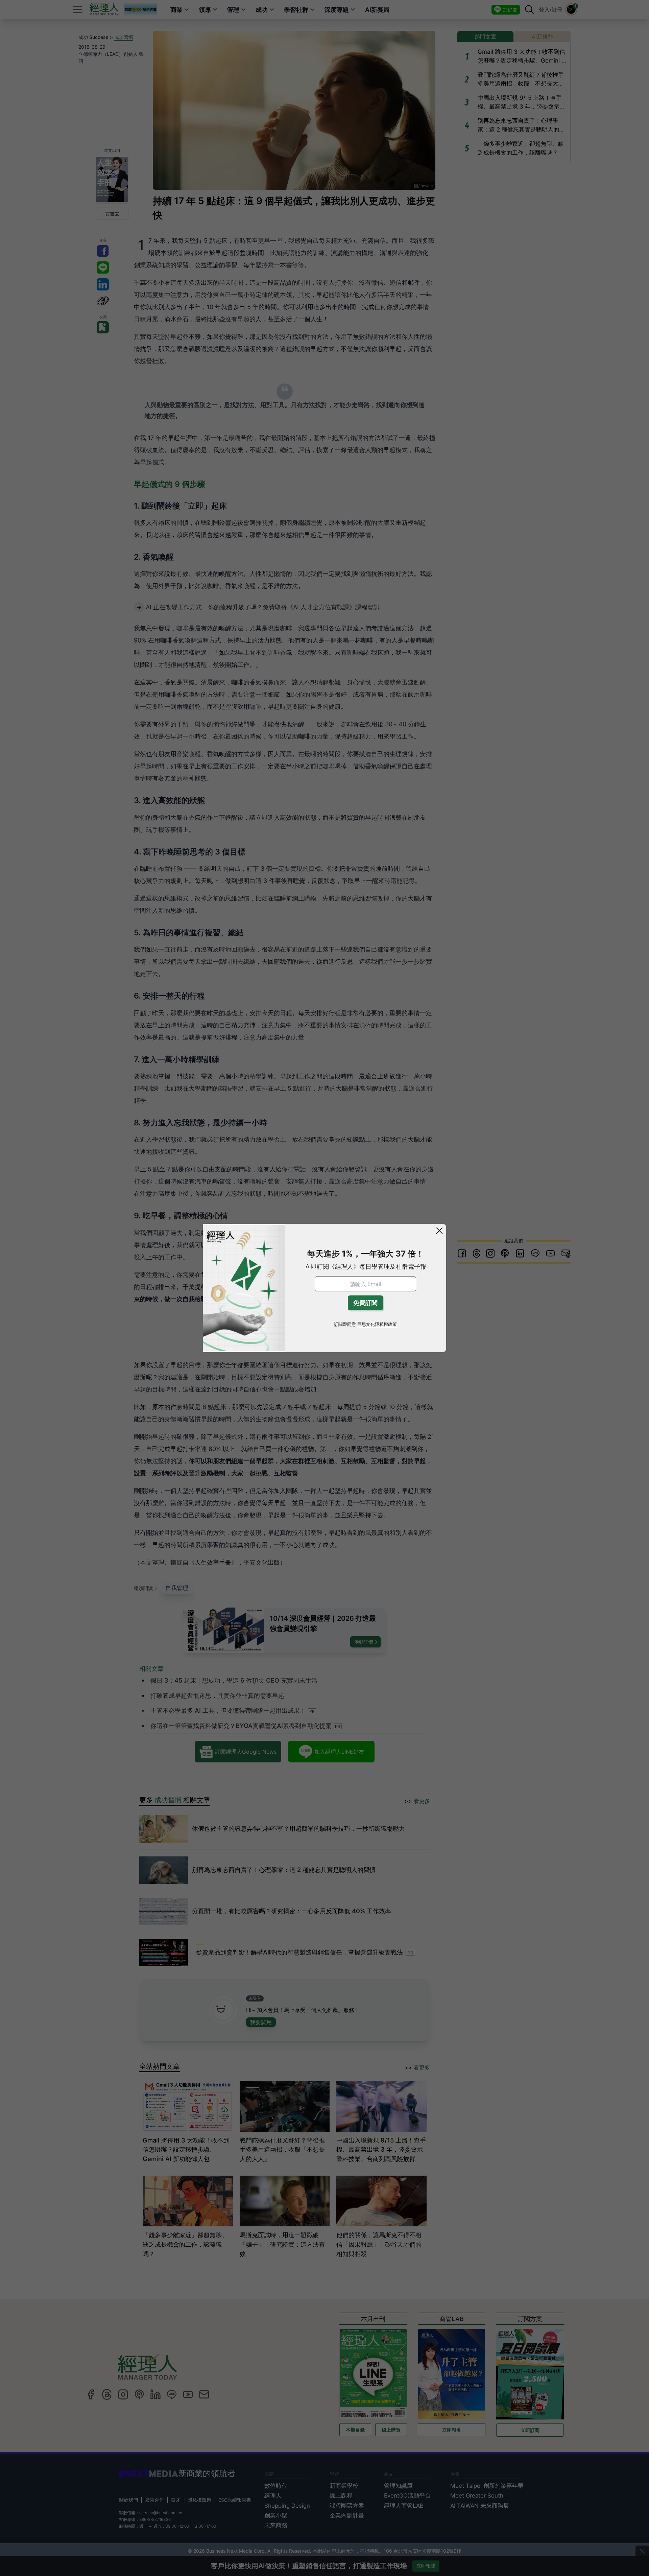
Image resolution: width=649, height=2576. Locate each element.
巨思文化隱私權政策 (377, 1324)
